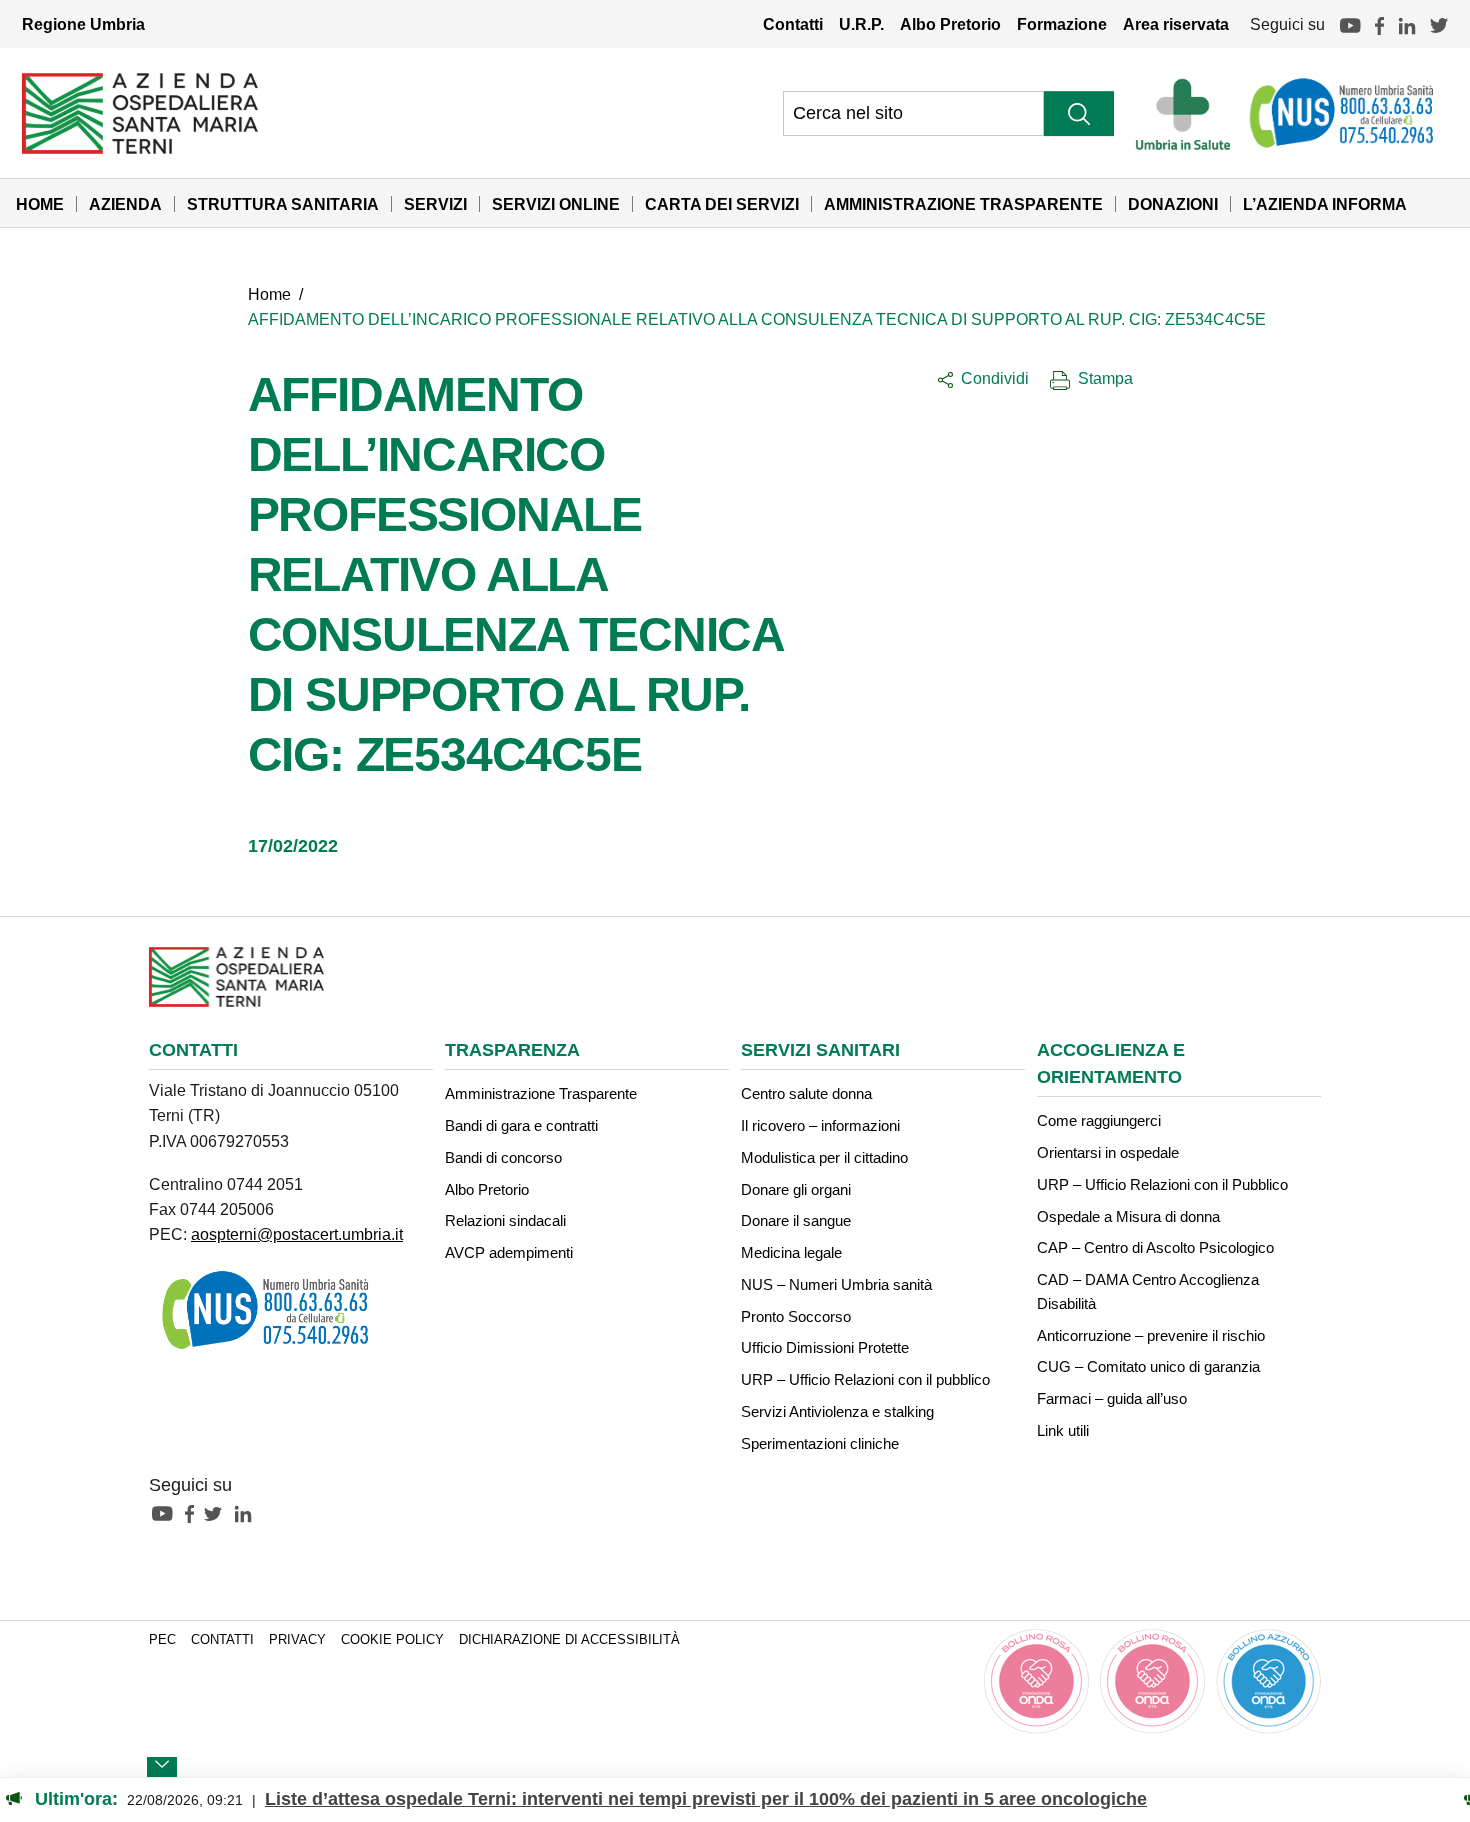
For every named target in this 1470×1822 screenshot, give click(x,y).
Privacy (297, 1640)
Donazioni (1173, 204)
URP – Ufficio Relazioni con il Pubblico (1162, 1184)
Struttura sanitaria (283, 204)
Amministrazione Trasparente (963, 204)
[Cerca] (1079, 113)
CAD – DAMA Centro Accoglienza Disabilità (1148, 1291)
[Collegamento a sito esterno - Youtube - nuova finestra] (167, 1513)
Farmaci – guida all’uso (1112, 1398)
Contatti (793, 24)
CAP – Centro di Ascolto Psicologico (1155, 1247)
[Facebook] (1379, 24)
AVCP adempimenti (509, 1252)
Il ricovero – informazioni (820, 1125)
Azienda (125, 204)
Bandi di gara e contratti (521, 1125)
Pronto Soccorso (796, 1316)
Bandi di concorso (503, 1157)
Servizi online (556, 204)
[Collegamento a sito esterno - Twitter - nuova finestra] (218, 1513)
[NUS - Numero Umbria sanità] (1343, 113)
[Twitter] (1439, 24)
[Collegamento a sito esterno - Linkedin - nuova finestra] (248, 1513)
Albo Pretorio (950, 24)
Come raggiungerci (1099, 1120)
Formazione (1062, 24)
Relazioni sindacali (505, 1220)
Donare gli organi (796, 1189)
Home (40, 204)
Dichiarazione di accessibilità (569, 1640)
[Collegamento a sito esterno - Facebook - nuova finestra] (194, 1513)
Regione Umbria (83, 24)
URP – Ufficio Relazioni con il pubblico (865, 1379)
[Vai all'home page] (140, 112)
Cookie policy (392, 1640)
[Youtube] (1350, 24)
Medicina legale (791, 1252)
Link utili (1063, 1430)
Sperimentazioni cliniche (820, 1443)
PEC (162, 1640)
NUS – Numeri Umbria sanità (836, 1284)
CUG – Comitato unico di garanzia (1148, 1366)
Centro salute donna (806, 1093)
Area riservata (1176, 24)
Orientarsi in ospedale (1108, 1152)
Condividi (995, 378)
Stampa (1105, 378)
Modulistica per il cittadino (824, 1157)
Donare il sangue (796, 1220)
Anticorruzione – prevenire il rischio (1151, 1335)
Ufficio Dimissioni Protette (825, 1347)
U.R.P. (861, 24)
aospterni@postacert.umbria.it (297, 1234)
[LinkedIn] (1407, 24)
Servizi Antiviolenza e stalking (837, 1411)
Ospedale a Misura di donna (1128, 1216)
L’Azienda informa (1325, 204)
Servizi (435, 204)
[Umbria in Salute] (1188, 113)
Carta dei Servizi (722, 204)
